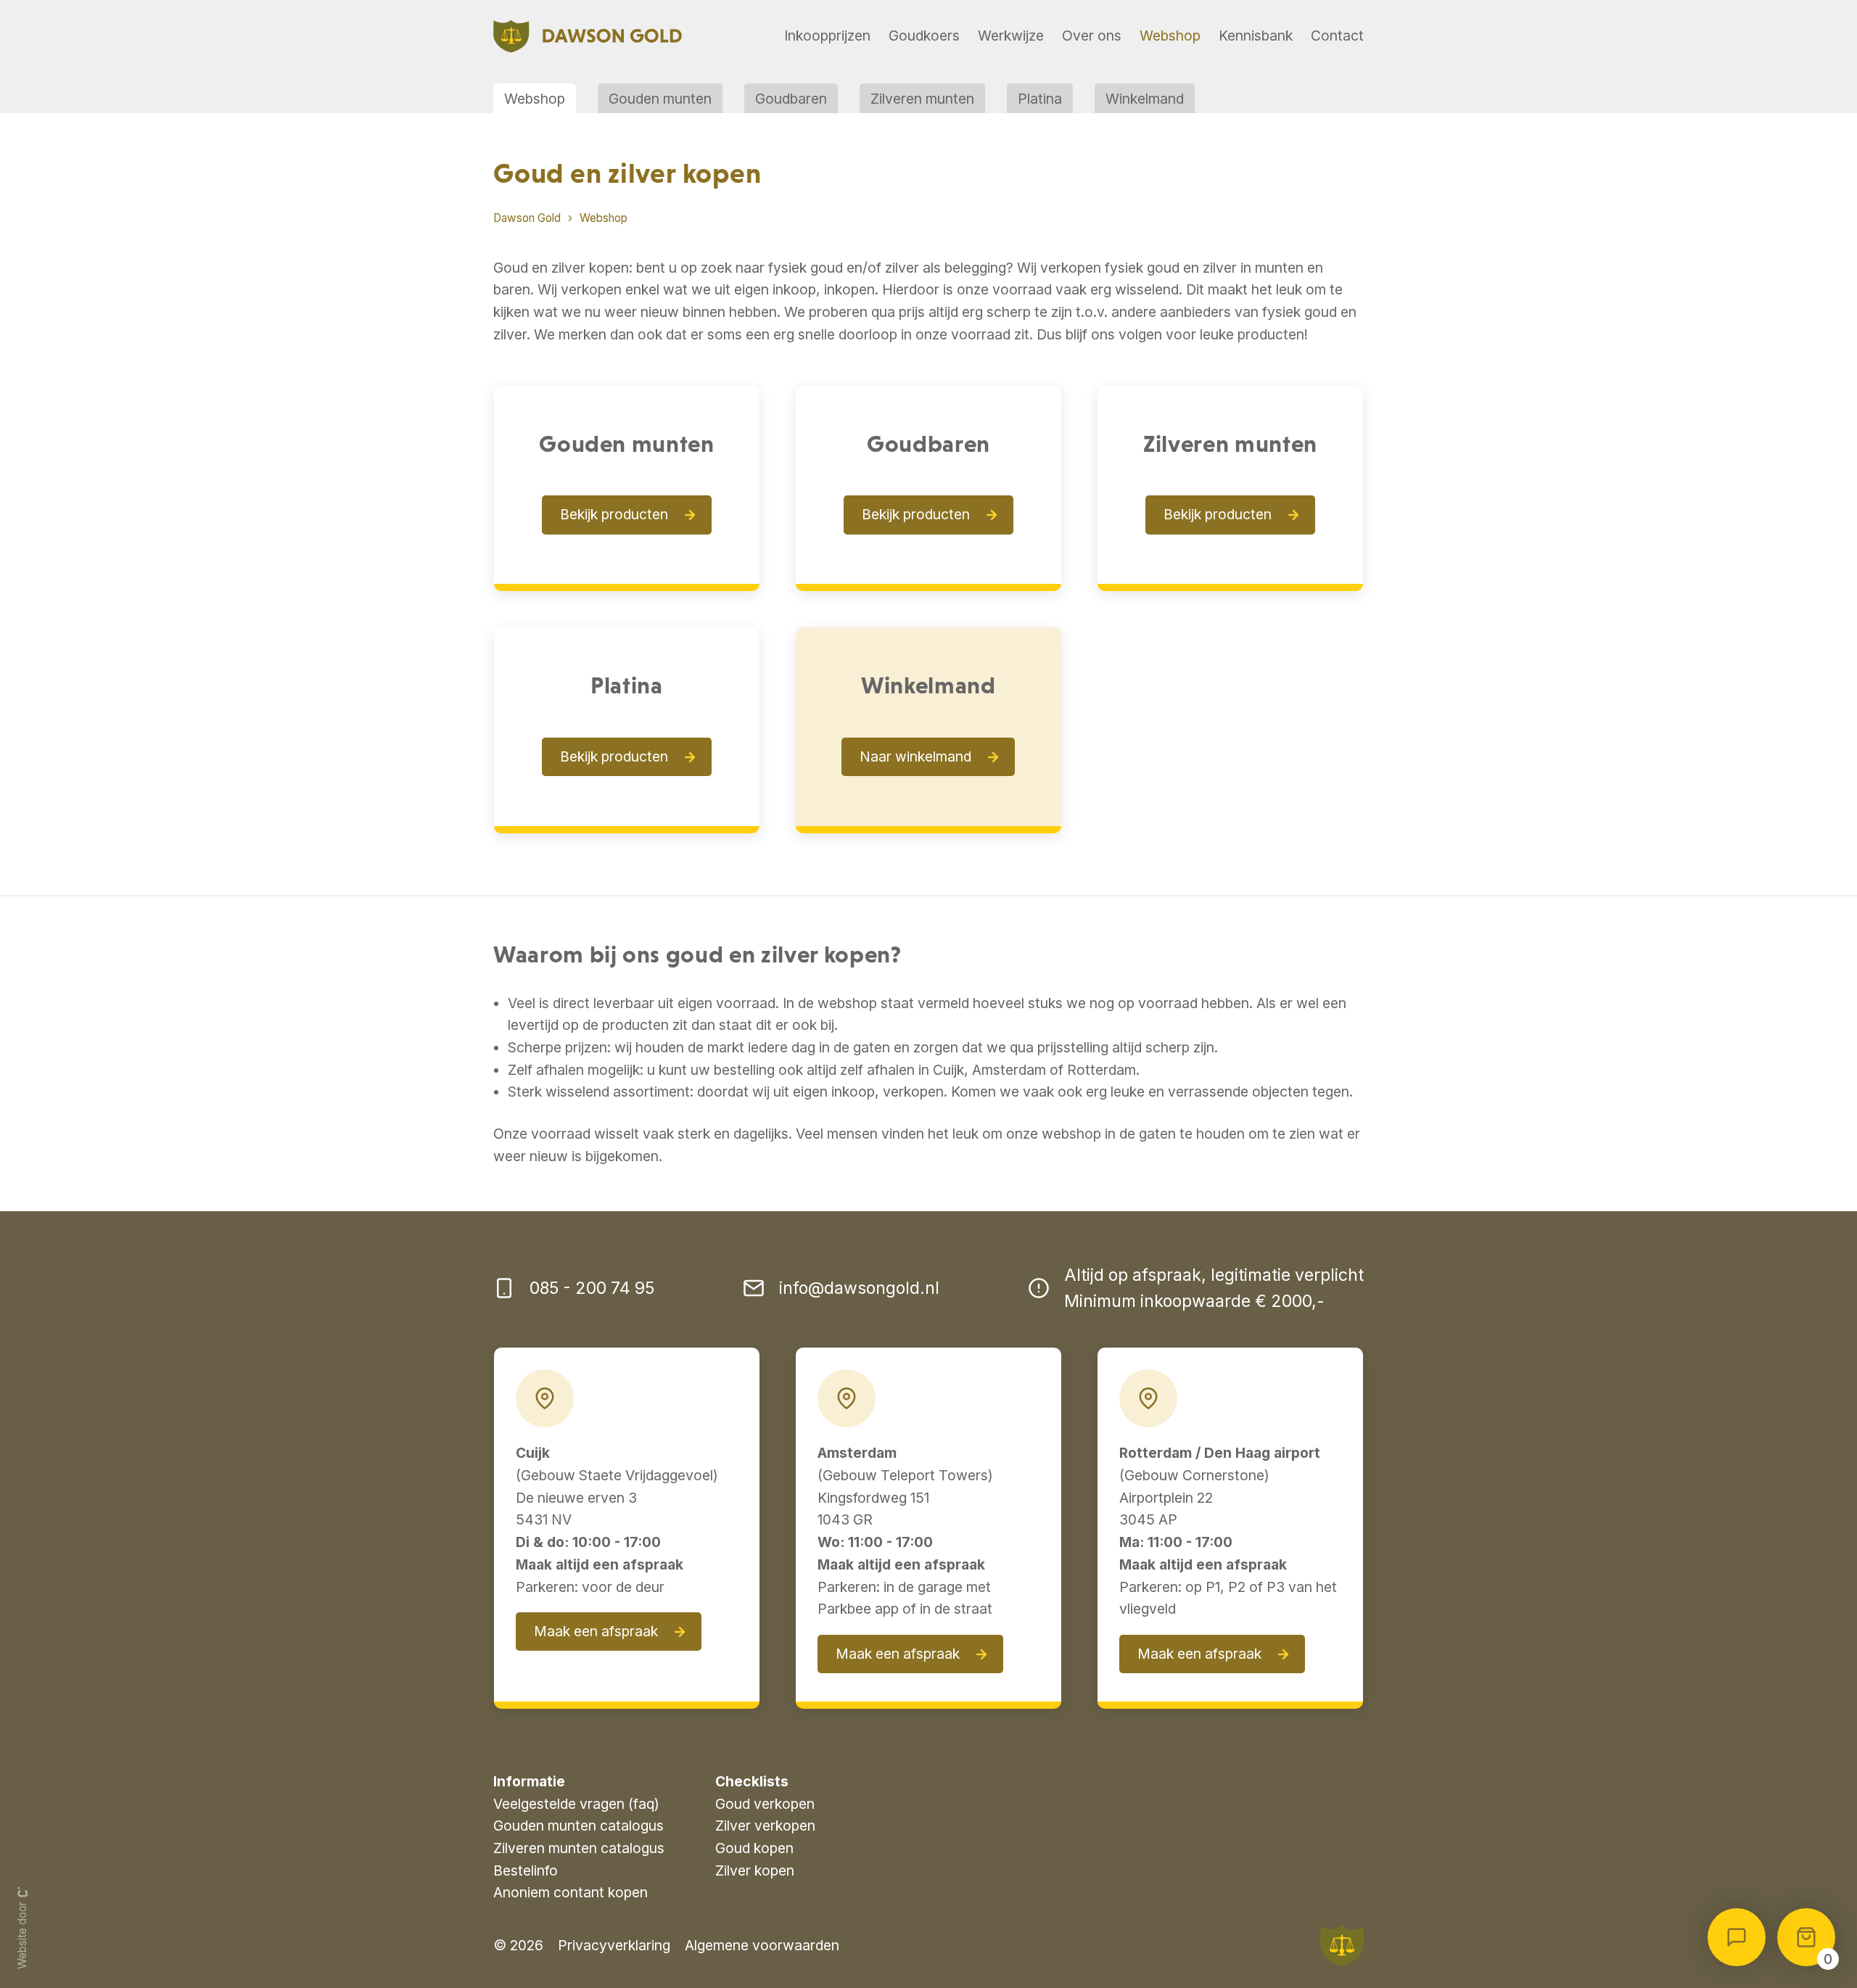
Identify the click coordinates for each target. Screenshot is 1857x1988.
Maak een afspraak (596, 1631)
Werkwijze (1011, 36)
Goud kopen (754, 1848)
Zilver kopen (755, 1871)
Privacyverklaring (614, 1945)
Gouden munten (660, 99)
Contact (1337, 36)
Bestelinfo (526, 1871)
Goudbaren (791, 99)
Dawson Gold (527, 218)
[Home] (588, 37)
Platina (1040, 99)
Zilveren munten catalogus (579, 1848)
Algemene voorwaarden (762, 1945)
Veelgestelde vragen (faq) (576, 1804)
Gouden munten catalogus (578, 1826)
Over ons (1092, 36)
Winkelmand (1145, 99)
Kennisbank (1256, 36)
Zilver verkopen (765, 1826)
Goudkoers (924, 36)
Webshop (1170, 36)
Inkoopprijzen (827, 36)
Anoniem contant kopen (571, 1892)
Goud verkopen (765, 1804)
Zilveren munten (922, 99)
